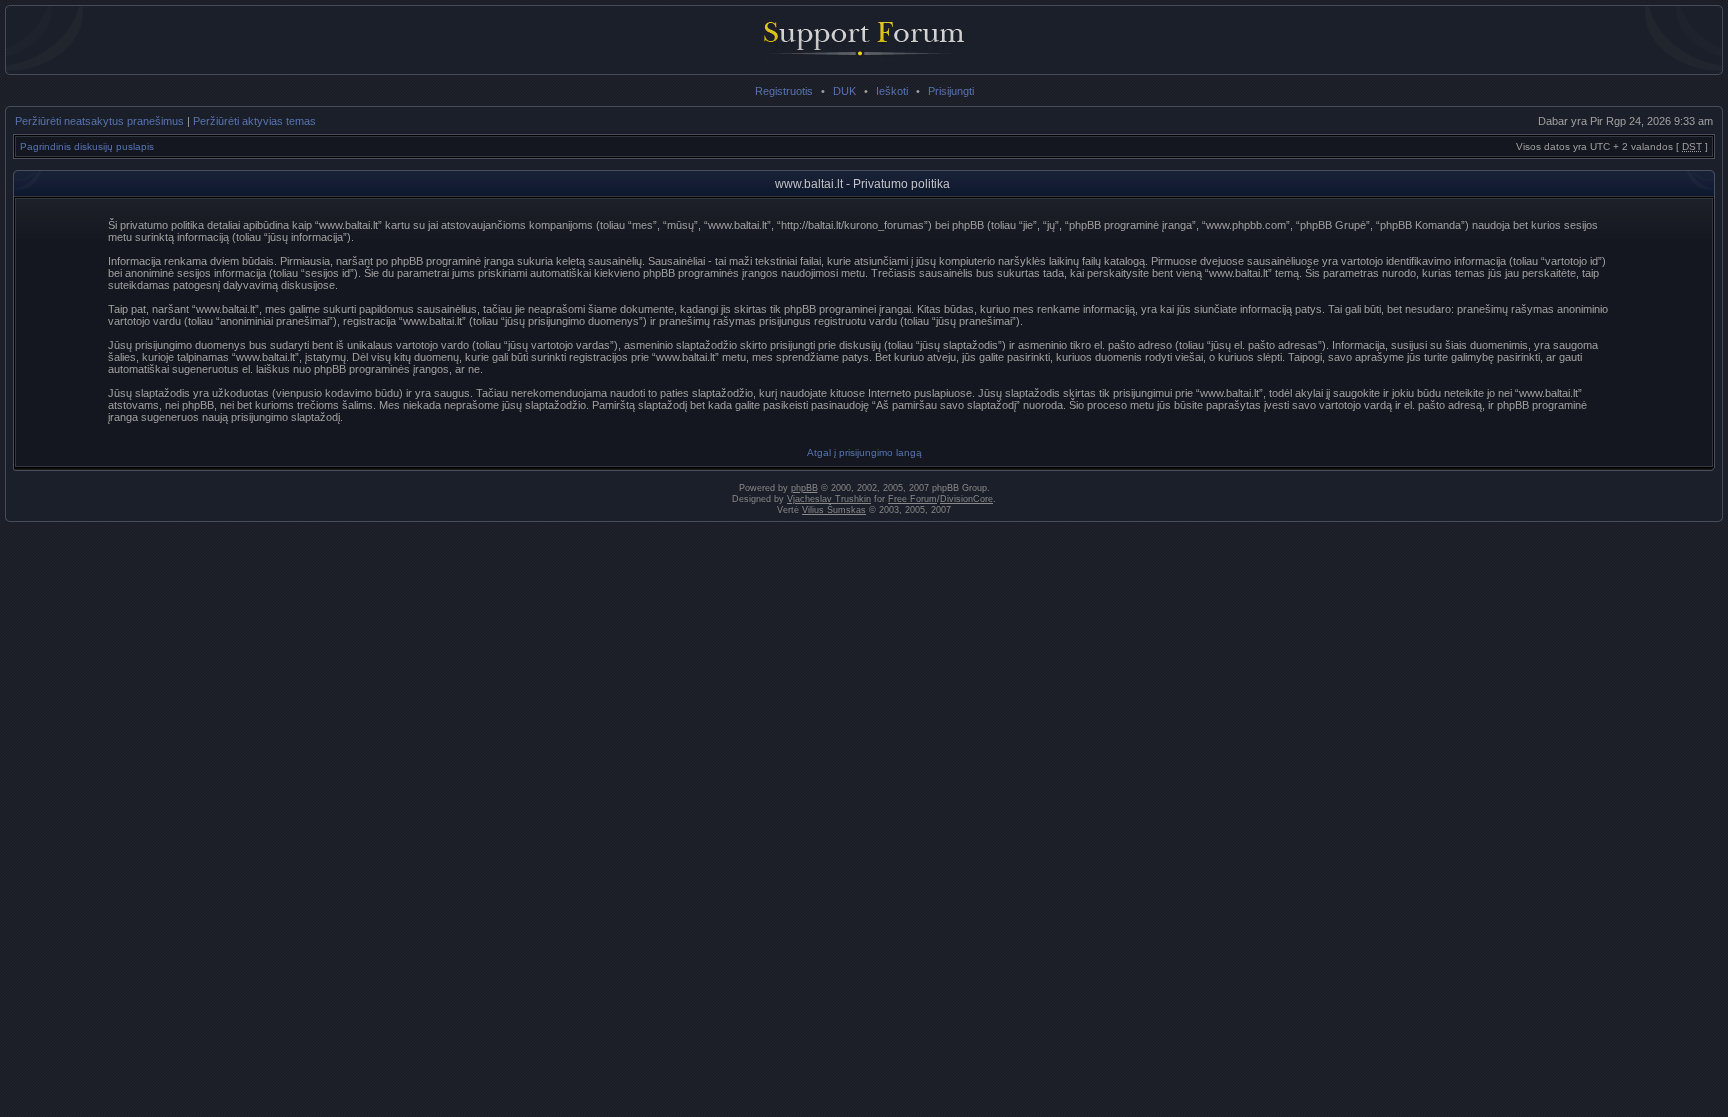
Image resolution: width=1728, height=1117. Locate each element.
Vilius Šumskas (834, 510)
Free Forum (912, 499)
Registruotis (784, 91)
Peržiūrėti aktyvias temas (254, 121)
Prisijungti (951, 91)
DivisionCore (966, 499)
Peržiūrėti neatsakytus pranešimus (99, 121)
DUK (844, 91)
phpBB (804, 488)
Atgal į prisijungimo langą (864, 452)
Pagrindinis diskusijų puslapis (87, 146)
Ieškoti (892, 91)
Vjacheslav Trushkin (829, 499)
